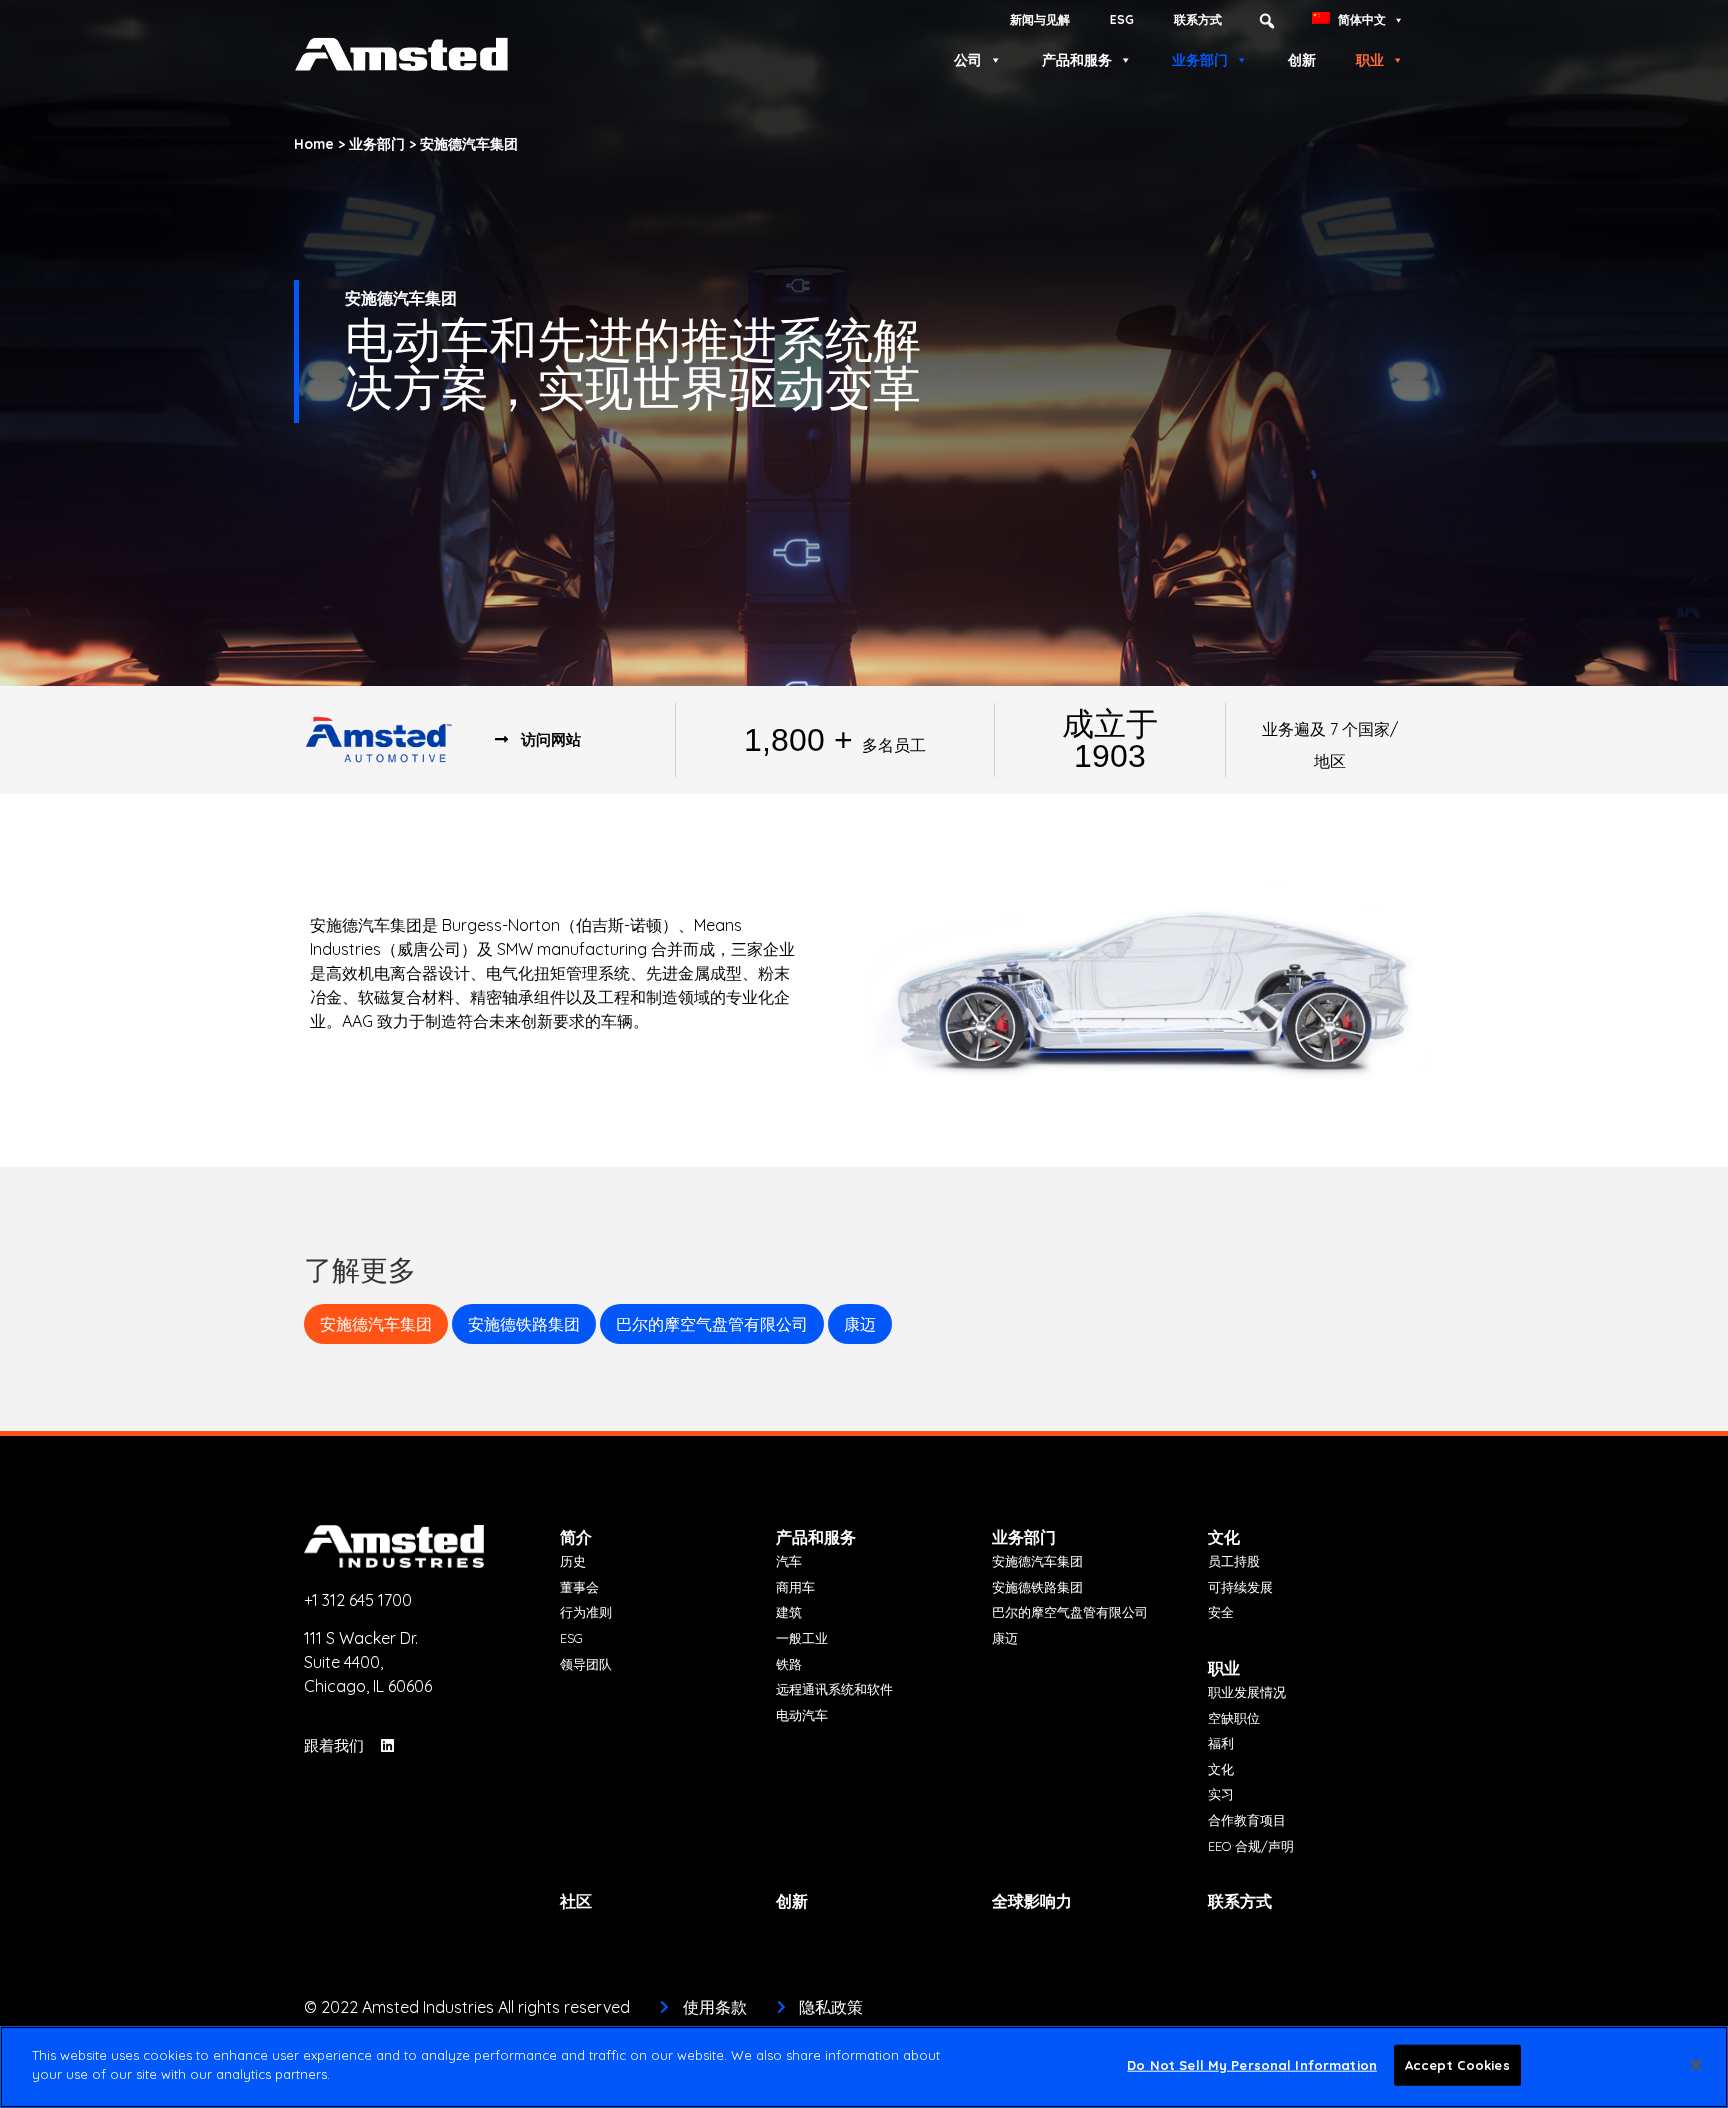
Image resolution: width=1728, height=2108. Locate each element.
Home (314, 143)
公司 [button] (968, 60)
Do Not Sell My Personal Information (1252, 2065)
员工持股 (1234, 1561)
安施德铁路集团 (524, 1324)
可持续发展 (1240, 1587)
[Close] (1696, 2065)
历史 (573, 1561)
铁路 (789, 1664)
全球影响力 (1032, 1901)
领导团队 (586, 1664)
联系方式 (1198, 19)
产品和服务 (1077, 60)
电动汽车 (802, 1715)
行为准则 (586, 1612)
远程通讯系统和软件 (834, 1689)
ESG (1122, 19)
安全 (1221, 1612)
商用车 (795, 1587)
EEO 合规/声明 (1251, 1846)
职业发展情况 (1247, 1692)
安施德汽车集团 (376, 1324)
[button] (1267, 21)
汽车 (789, 1561)
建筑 (789, 1612)
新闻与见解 (1040, 19)
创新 (1302, 60)
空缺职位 (1234, 1718)
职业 (1370, 60)
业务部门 (1200, 60)
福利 (1221, 1743)
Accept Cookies (1457, 2065)
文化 (1224, 1537)
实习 (1221, 1794)
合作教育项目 (1247, 1820)
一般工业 (802, 1638)
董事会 (579, 1587)
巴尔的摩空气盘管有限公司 (712, 1324)
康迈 (860, 1324)
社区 (576, 1901)
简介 (576, 1537)
